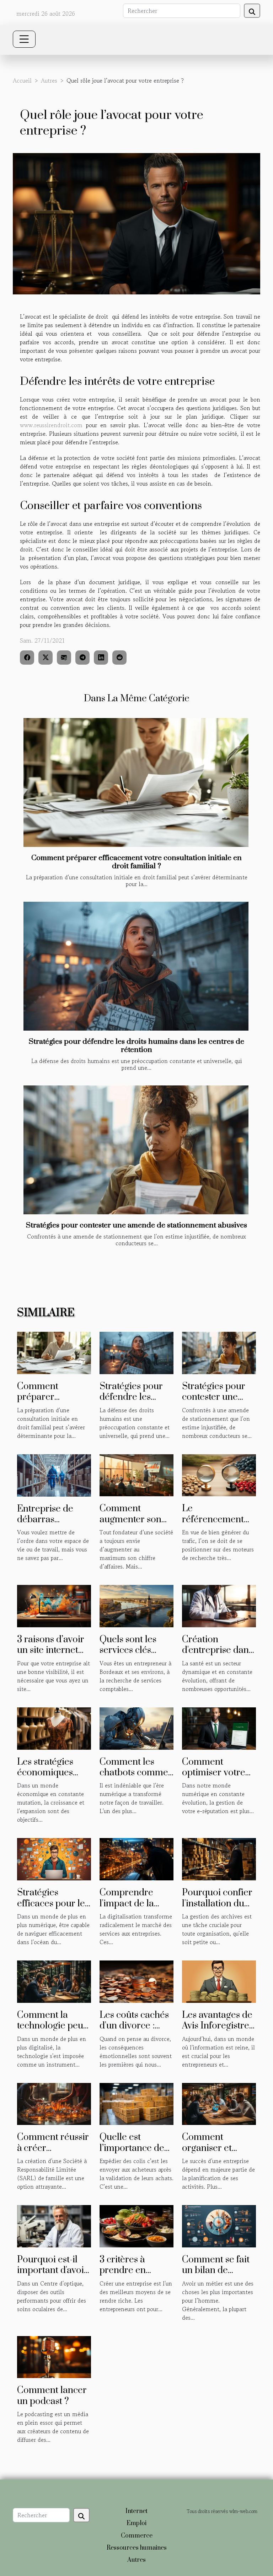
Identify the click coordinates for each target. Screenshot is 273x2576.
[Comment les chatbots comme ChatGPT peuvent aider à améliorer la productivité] (136, 1728)
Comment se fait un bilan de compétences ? (216, 2271)
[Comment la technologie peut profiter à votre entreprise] (54, 1981)
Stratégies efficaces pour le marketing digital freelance (52, 1909)
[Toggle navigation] (24, 39)
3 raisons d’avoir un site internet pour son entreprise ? (51, 1656)
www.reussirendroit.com (51, 425)
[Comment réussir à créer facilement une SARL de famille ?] (54, 2103)
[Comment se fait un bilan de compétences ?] (219, 2225)
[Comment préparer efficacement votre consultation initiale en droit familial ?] (136, 782)
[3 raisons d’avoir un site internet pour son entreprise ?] (54, 1605)
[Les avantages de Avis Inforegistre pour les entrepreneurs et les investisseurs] (219, 1981)
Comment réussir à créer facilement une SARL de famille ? (54, 2153)
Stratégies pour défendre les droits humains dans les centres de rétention (136, 1046)
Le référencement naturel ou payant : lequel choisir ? (218, 1525)
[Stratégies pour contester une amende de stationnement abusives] (136, 1150)
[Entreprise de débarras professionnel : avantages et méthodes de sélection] (54, 1474)
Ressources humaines (137, 2548)
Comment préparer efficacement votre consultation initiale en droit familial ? (136, 862)
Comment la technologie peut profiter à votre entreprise (52, 2031)
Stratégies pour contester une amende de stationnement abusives (136, 1225)
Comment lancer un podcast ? (52, 2396)
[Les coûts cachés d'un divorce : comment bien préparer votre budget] (136, 1981)
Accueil (22, 80)
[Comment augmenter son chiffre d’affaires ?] (136, 1474)
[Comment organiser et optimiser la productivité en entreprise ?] (219, 2103)
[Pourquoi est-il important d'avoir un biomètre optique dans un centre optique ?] (54, 2225)
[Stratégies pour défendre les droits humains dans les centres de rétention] (136, 966)
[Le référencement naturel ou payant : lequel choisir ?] (219, 1474)
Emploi (136, 2523)
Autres (49, 80)
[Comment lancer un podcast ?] (54, 2356)
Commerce (137, 2536)
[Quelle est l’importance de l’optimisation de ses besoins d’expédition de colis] (136, 2103)
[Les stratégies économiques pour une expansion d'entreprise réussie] (54, 1728)
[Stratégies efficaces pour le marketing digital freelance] (54, 1858)
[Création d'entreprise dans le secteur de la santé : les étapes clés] (219, 1605)
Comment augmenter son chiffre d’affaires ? (136, 1519)
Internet (136, 2511)
